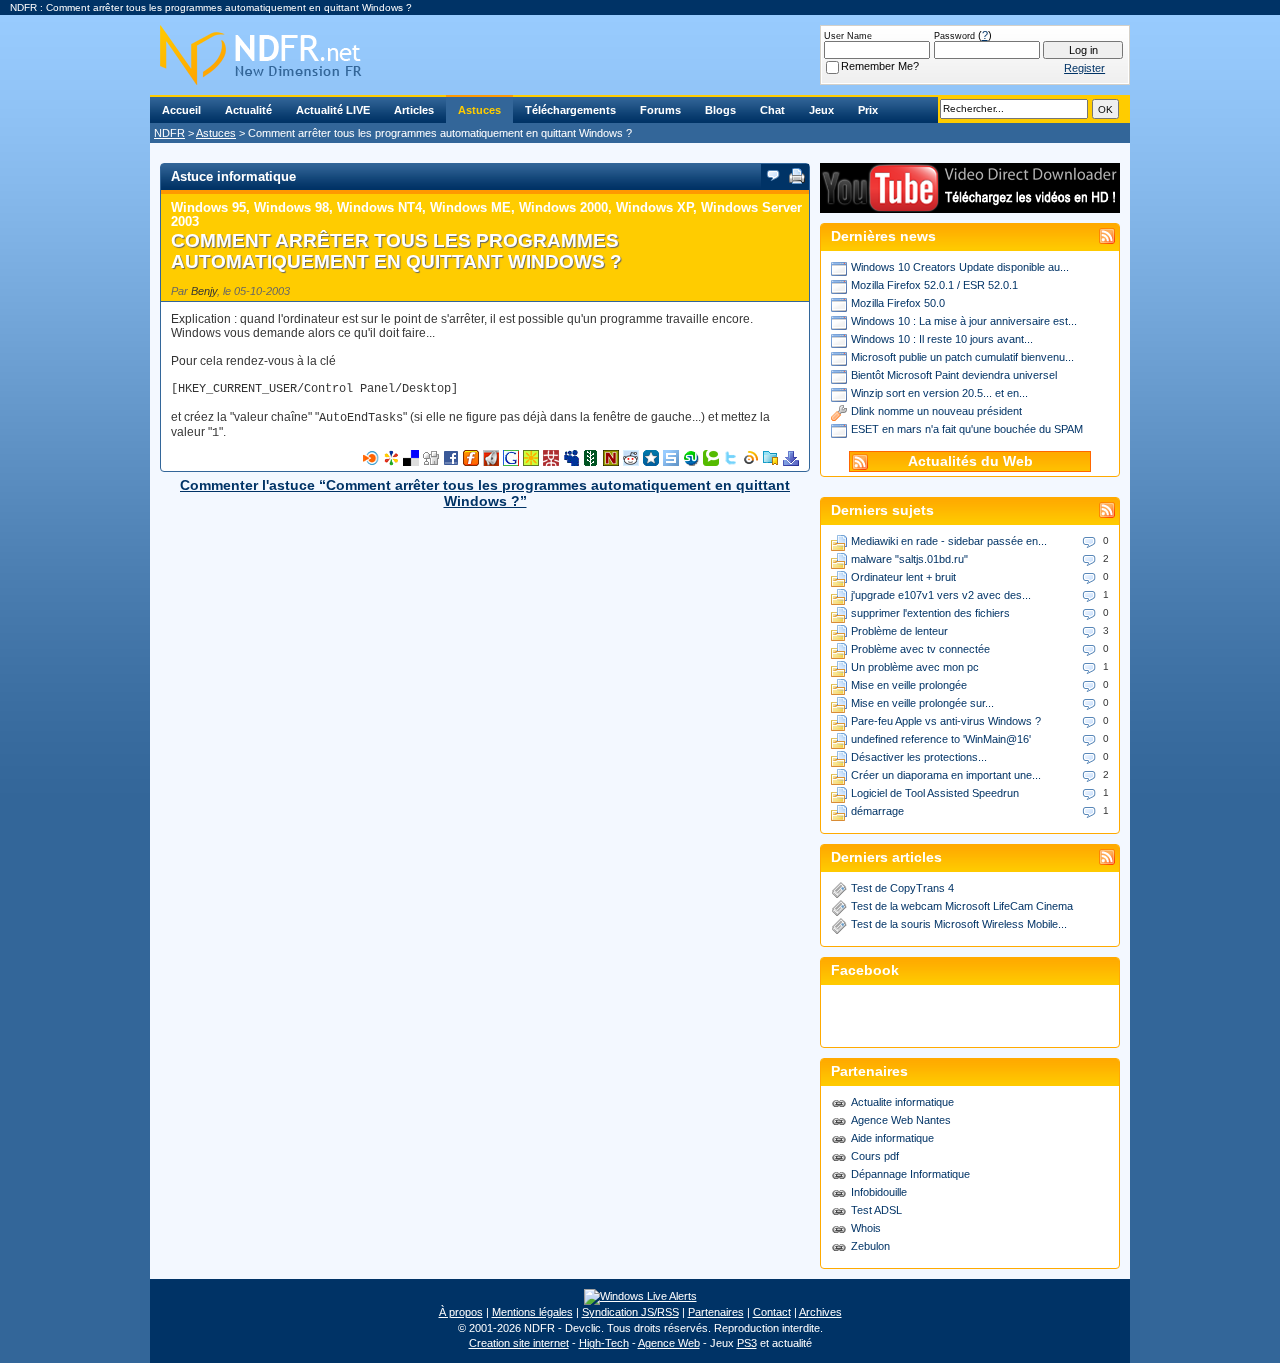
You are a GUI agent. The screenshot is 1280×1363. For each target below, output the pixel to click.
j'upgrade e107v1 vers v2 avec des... (941, 595)
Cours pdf (875, 1156)
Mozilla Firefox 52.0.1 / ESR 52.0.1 (934, 285)
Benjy (204, 291)
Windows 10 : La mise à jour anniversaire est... (964, 321)
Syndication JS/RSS (630, 1312)
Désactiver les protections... (919, 757)
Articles (414, 110)
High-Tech (604, 1343)
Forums (660, 110)
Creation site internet (519, 1343)
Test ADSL (876, 1210)
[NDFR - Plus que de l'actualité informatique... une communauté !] (640, 55)
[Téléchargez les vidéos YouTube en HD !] (970, 203)
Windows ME (470, 207)
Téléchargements (570, 110)
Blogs (720, 110)
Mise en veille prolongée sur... (922, 703)
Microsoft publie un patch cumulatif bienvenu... (962, 357)
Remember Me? (880, 66)
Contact (772, 1312)
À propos (461, 1312)
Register (1084, 68)
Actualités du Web (970, 461)
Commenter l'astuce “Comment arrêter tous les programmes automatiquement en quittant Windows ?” (485, 493)
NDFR (169, 133)
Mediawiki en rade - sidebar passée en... (949, 541)
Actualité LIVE (333, 110)
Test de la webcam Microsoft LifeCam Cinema (962, 906)
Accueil (181, 110)
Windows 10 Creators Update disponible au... (960, 267)
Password (954, 36)
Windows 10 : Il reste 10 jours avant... (942, 339)
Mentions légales (532, 1312)
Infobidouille (879, 1192)
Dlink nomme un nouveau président (936, 411)
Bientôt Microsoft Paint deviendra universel (954, 375)
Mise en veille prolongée (909, 685)
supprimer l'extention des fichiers (930, 613)
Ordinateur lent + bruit (903, 577)
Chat (772, 110)
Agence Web (669, 1343)
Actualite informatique (902, 1102)
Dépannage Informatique (910, 1174)
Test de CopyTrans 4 (902, 888)
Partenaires (716, 1312)
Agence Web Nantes (901, 1120)
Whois (866, 1228)
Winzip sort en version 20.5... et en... (939, 393)
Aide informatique (892, 1138)
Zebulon (870, 1246)
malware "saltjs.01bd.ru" (909, 559)
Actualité (248, 110)
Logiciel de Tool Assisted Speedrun (935, 793)
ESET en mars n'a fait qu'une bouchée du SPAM (967, 429)
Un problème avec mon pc (915, 667)
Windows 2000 (563, 207)
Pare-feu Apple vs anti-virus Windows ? (946, 721)
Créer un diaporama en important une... (946, 775)
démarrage (877, 811)
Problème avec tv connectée (920, 649)
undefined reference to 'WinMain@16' (941, 739)
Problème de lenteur (899, 631)
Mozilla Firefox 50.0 (898, 303)
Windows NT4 (379, 207)
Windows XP (654, 207)
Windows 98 (291, 207)
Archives (820, 1312)
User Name (848, 36)
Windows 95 (208, 207)
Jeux (821, 110)
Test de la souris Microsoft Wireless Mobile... (959, 924)
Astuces (479, 110)
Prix (868, 110)
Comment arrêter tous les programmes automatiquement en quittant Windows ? (396, 251)
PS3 (747, 1343)
